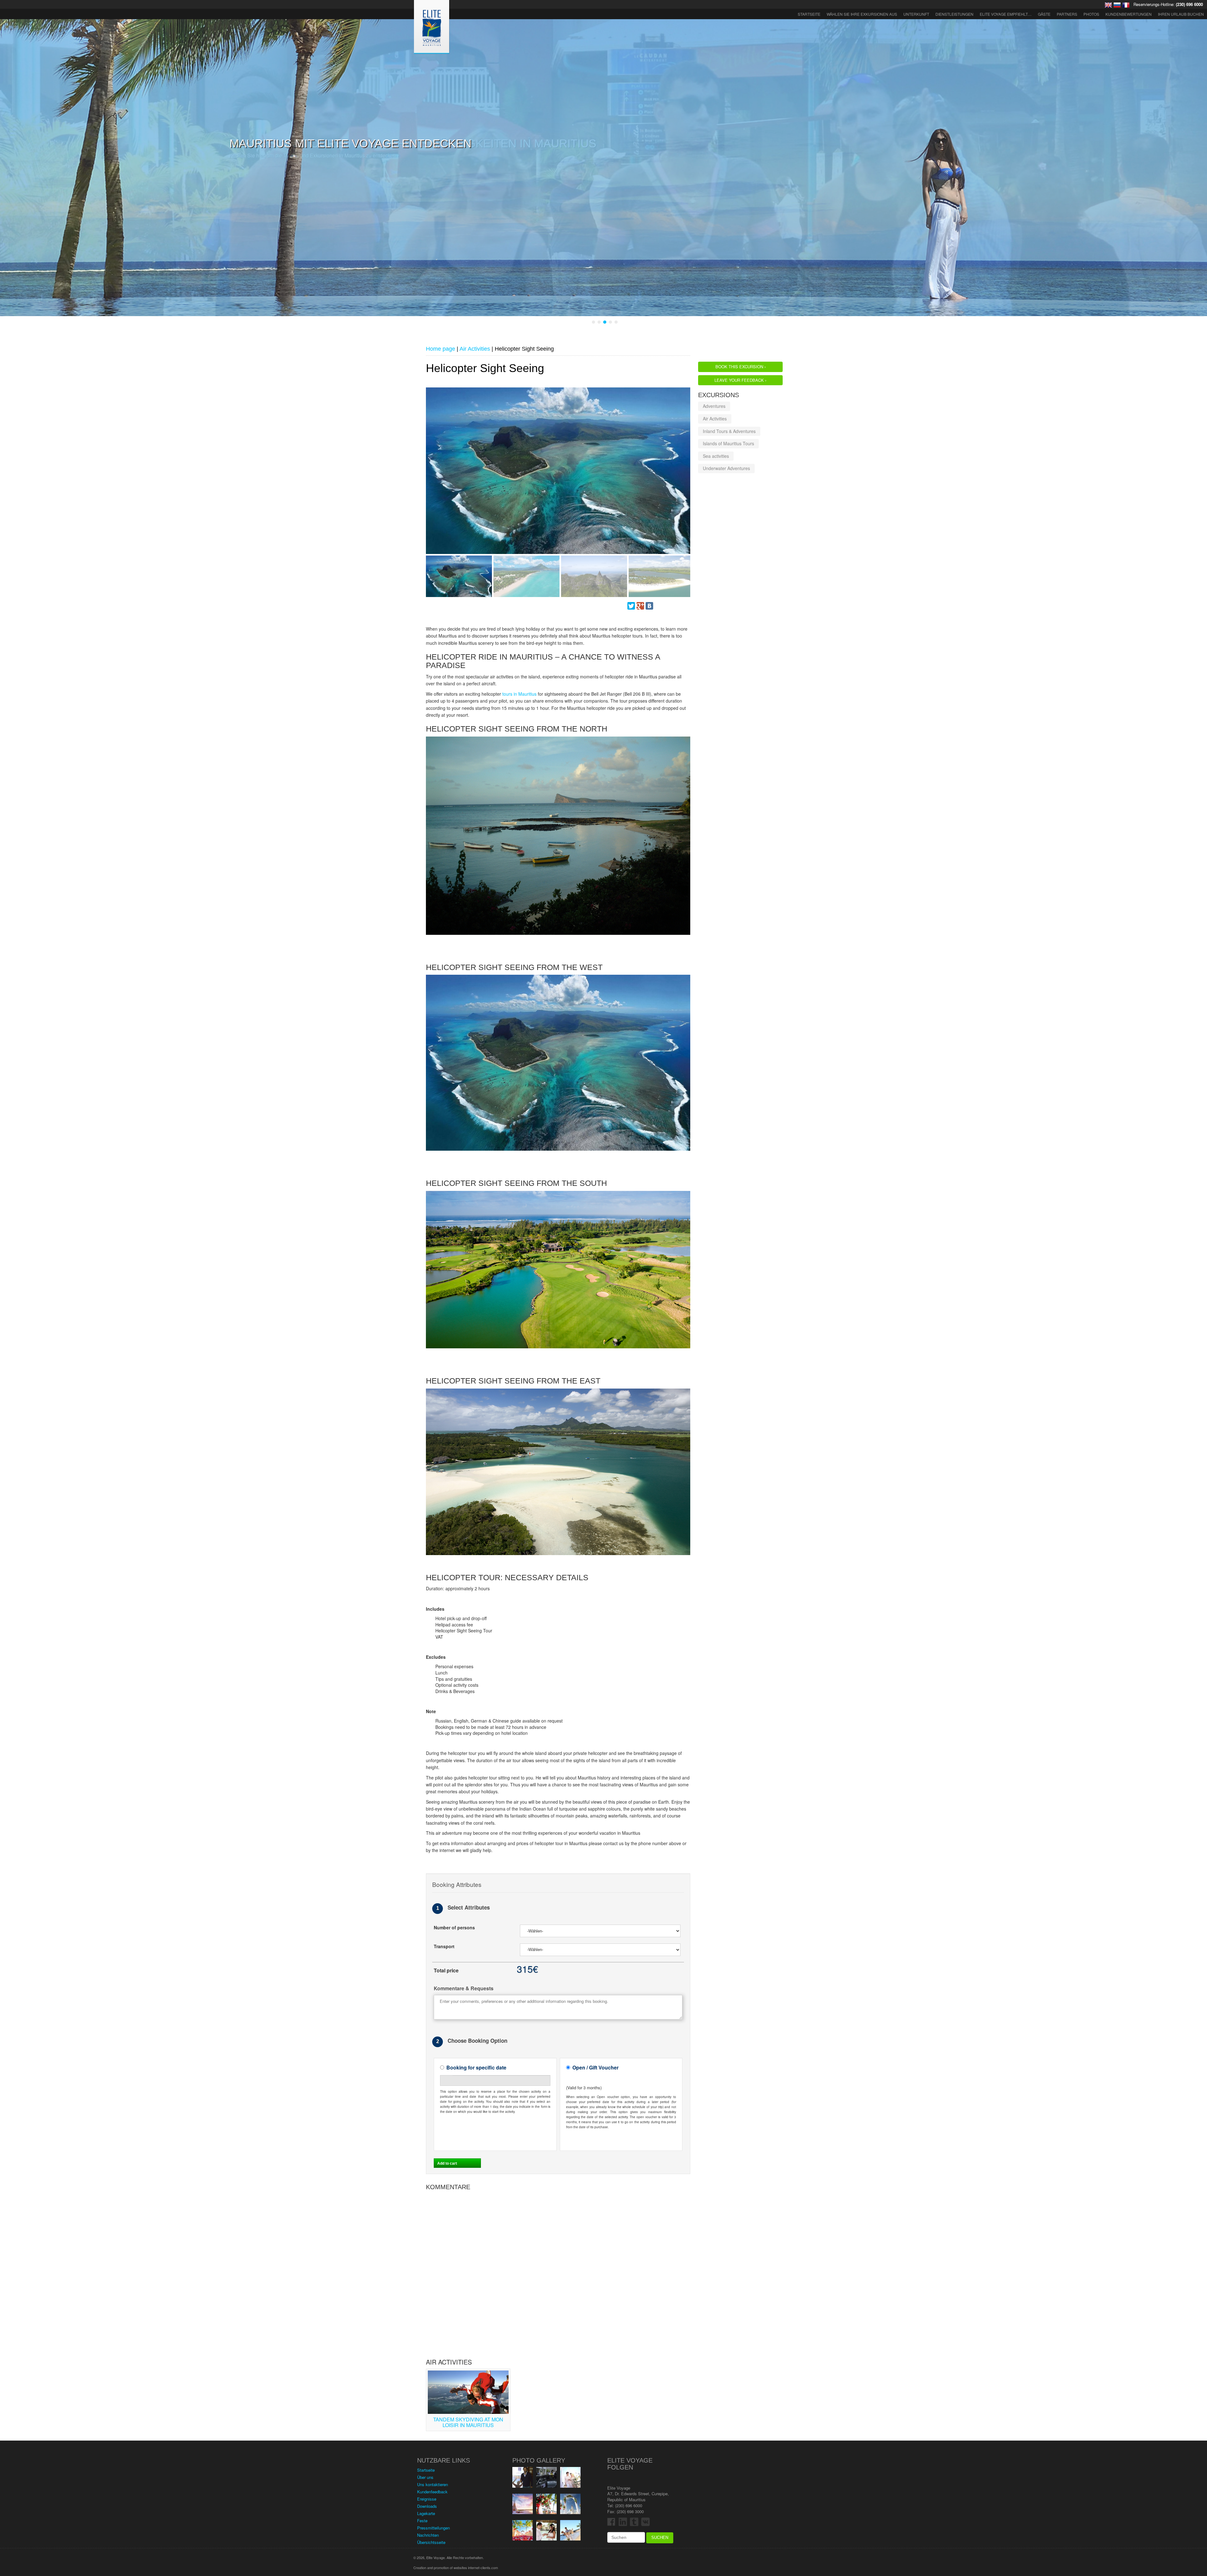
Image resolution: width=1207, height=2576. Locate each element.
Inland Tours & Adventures (729, 430)
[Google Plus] (640, 605)
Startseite (809, 14)
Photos (1091, 14)
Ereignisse (427, 2499)
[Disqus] (558, 2272)
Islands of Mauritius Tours (728, 443)
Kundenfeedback (432, 2491)
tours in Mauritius (519, 693)
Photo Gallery (539, 2460)
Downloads (427, 2506)
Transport (444, 1946)
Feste (422, 2520)
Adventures (714, 406)
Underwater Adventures (726, 468)
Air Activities (715, 418)
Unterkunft (916, 14)
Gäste (1044, 14)
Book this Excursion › (741, 366)
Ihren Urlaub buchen (1181, 14)
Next (430, 476)
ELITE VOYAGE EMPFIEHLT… (1006, 14)
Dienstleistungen (954, 14)
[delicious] (668, 605)
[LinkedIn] (677, 605)
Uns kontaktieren (433, 2484)
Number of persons (454, 1927)
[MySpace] (659, 605)
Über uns (425, 2477)
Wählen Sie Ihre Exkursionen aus (862, 14)
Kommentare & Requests (464, 1988)
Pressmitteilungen (433, 2527)
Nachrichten (428, 2535)
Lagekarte (426, 2513)
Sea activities (716, 456)
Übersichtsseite (431, 2542)
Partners (1067, 14)
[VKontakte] (649, 605)
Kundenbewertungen (1129, 14)
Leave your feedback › (740, 380)
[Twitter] (631, 605)
